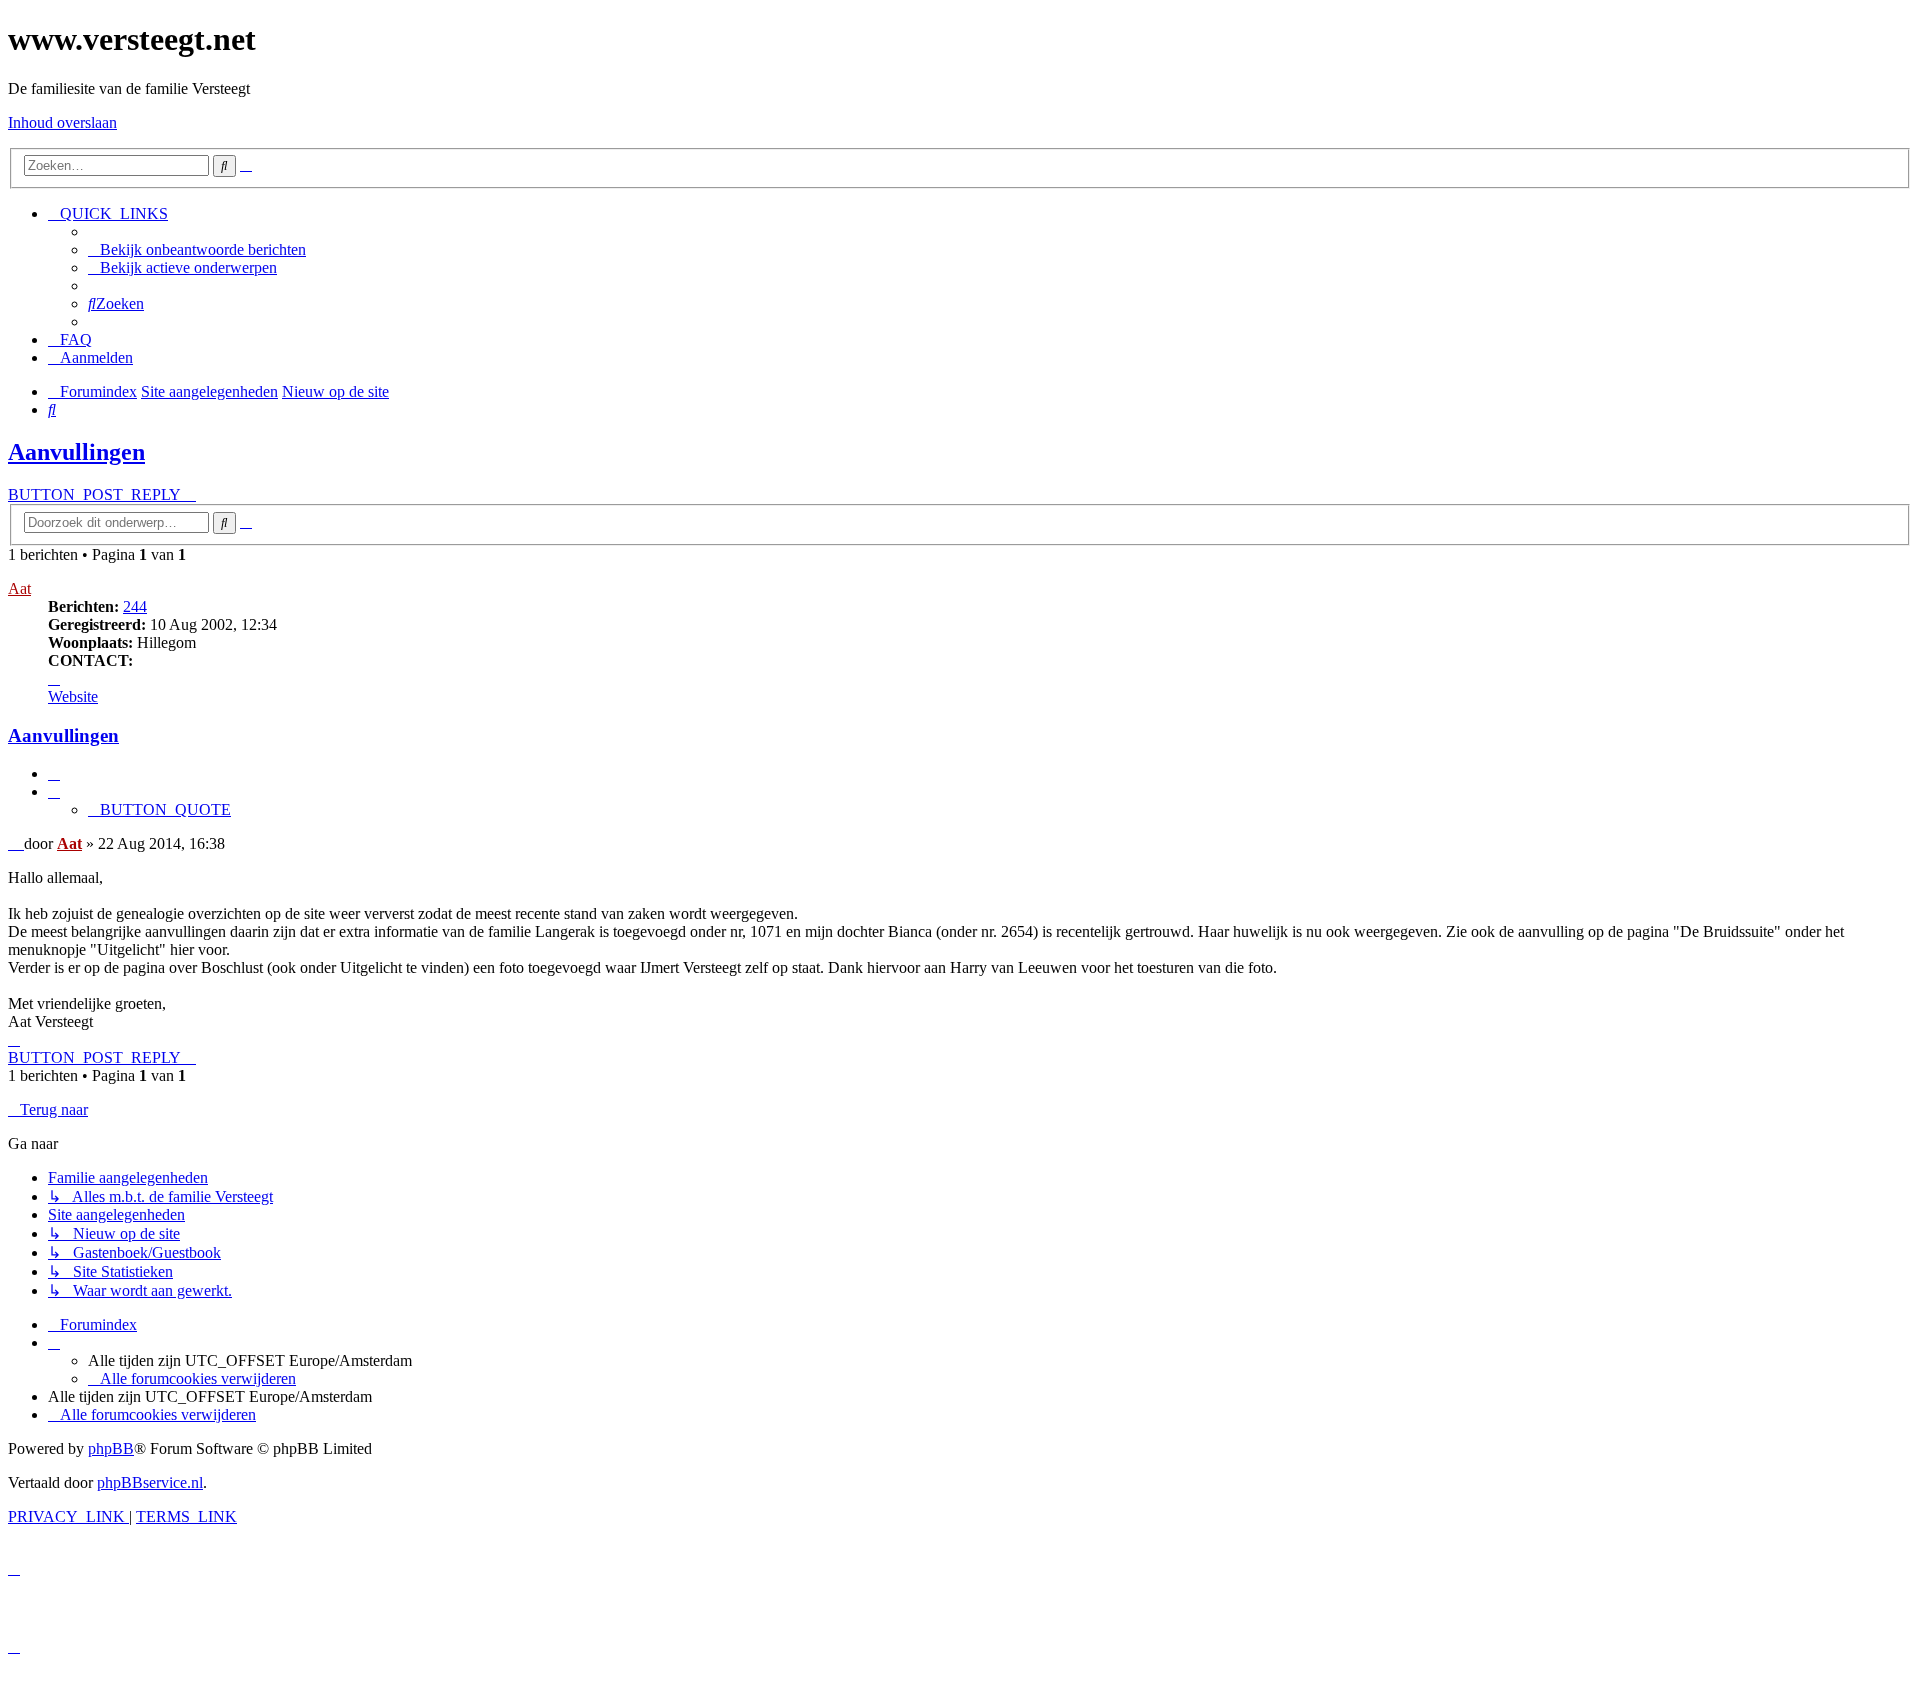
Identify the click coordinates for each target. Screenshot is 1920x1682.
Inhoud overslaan (62, 122)
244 (135, 606)
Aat (19, 588)
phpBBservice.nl (150, 1482)
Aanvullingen (76, 452)
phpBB (111, 1448)
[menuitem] (197, 249)
